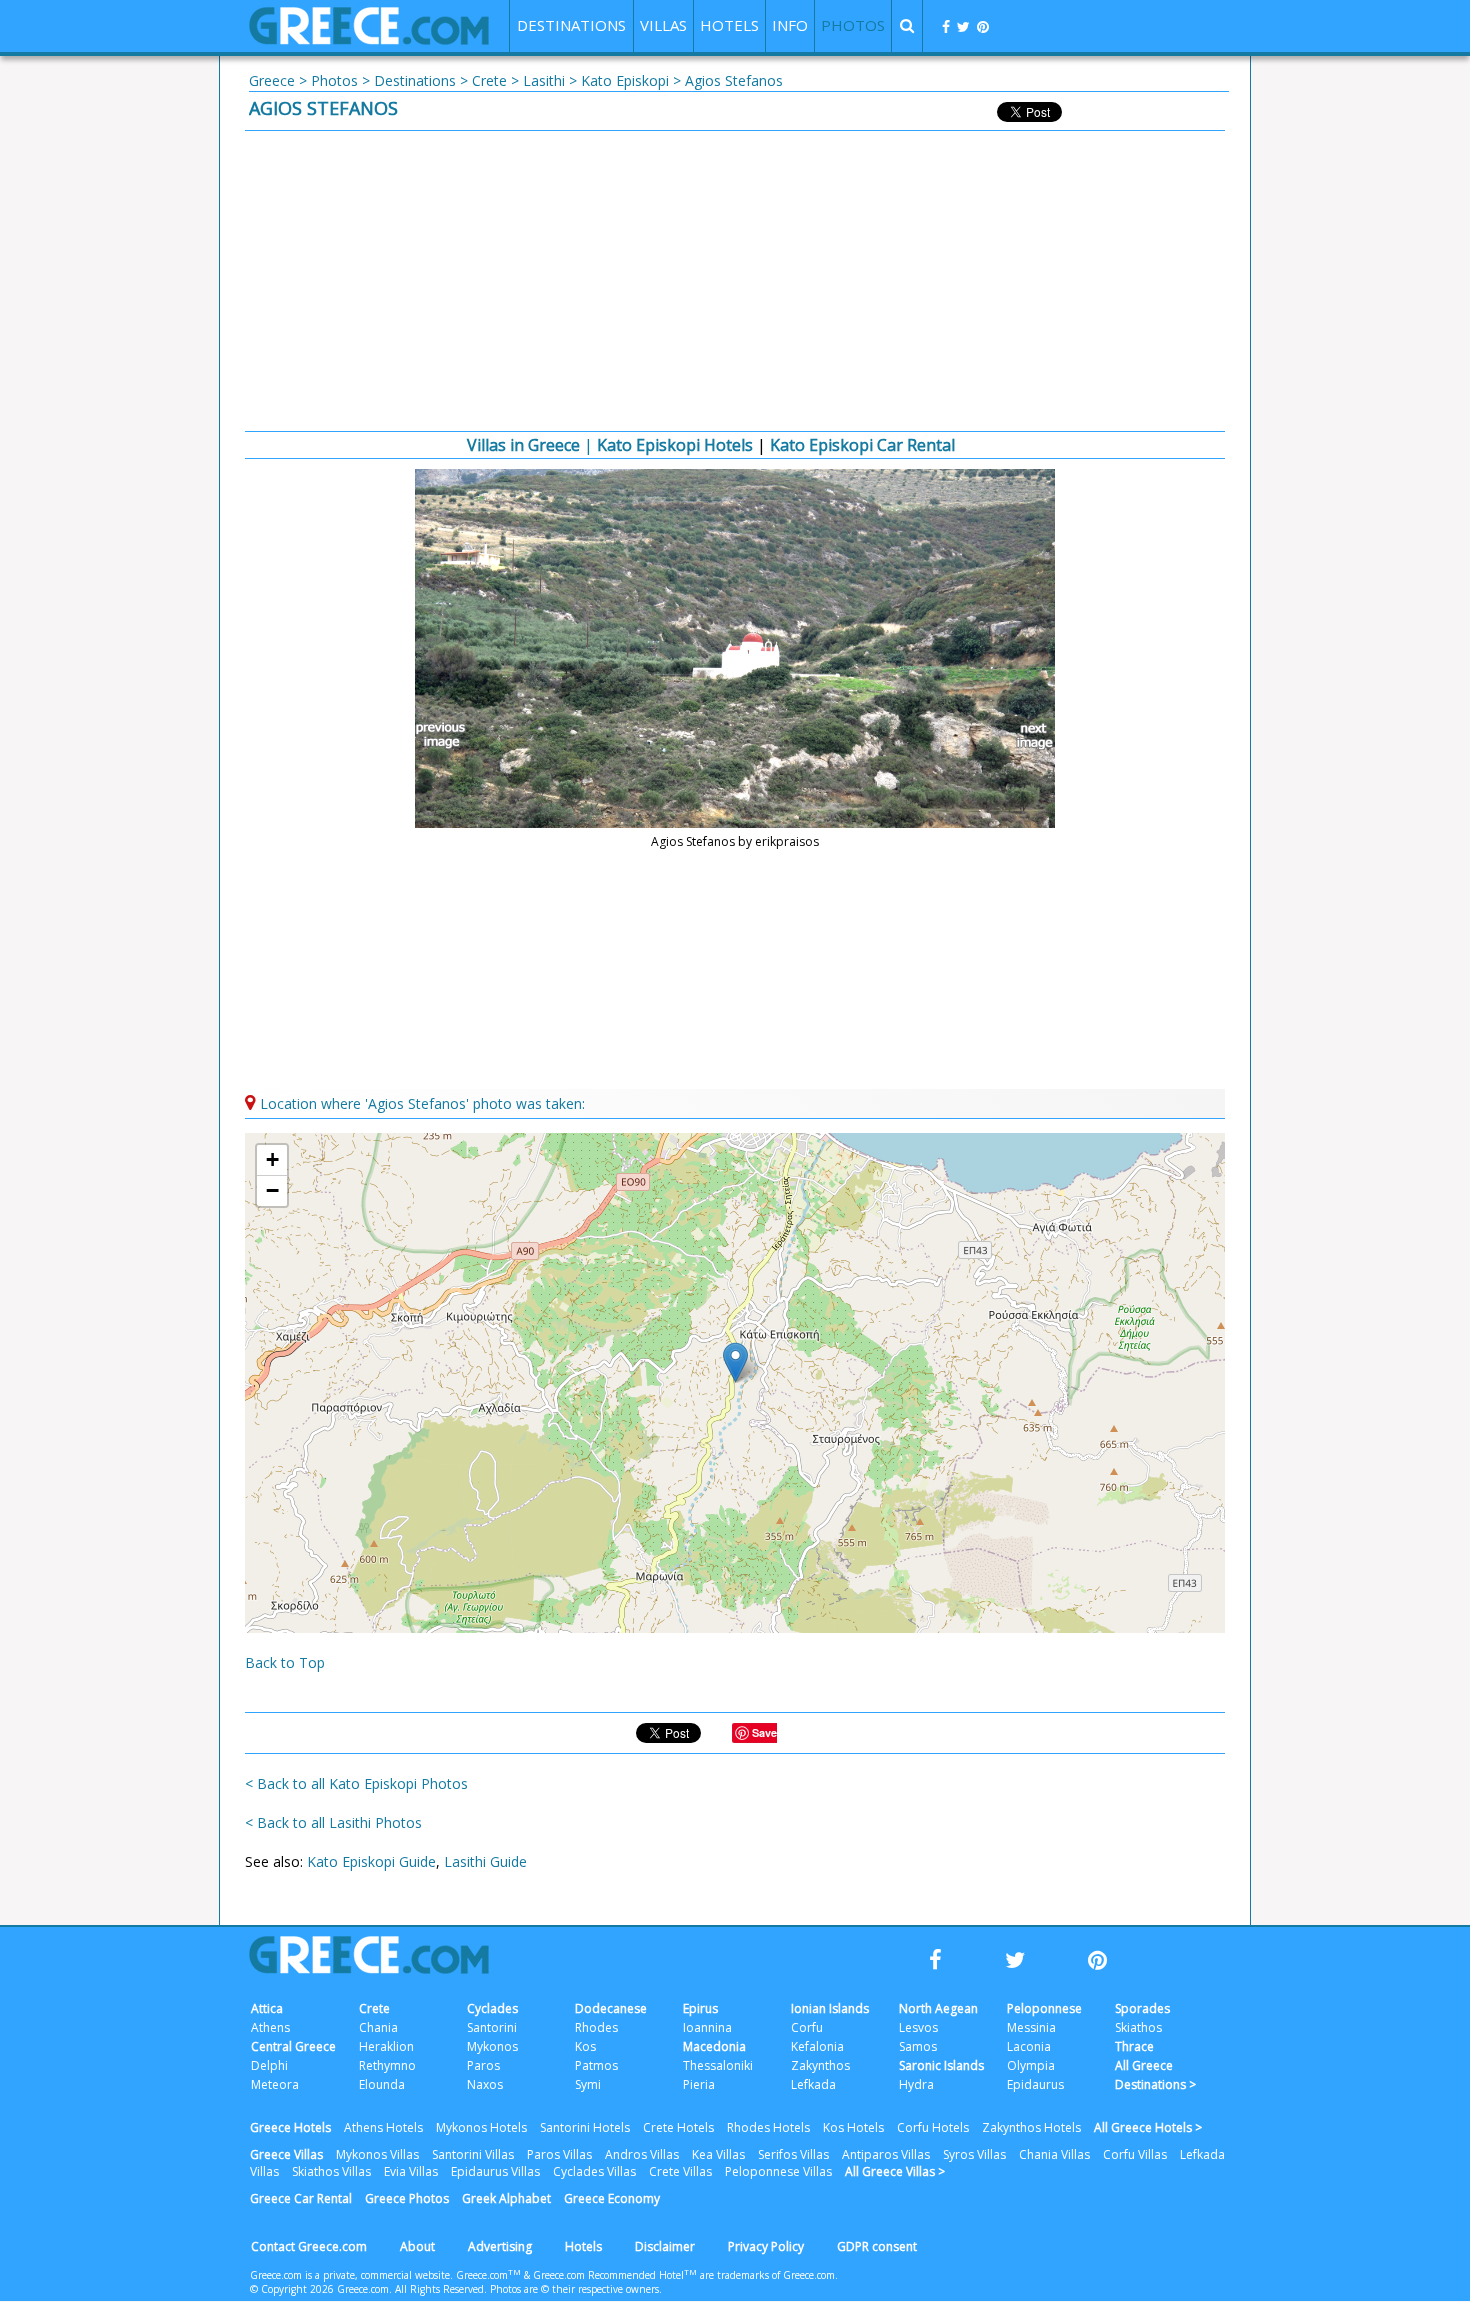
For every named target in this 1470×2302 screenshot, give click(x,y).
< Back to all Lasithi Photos (333, 1822)
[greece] (369, 39)
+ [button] (272, 1159)
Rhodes (596, 2027)
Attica (267, 2008)
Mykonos (492, 2046)
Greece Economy (612, 2198)
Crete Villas (680, 2171)
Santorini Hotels (585, 2127)
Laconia (1029, 2046)
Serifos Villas (793, 2154)
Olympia (1031, 2065)
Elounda (382, 2084)
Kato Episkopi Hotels (675, 445)
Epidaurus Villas (495, 2171)
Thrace (1134, 2046)
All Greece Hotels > (1148, 2127)
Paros (483, 2065)
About (417, 2246)
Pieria (699, 2084)
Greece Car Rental (301, 2198)
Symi (588, 2084)
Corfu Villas (1135, 2154)
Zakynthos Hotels (1031, 2127)
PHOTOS (853, 25)
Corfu (807, 2027)
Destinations (415, 80)
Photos (334, 80)
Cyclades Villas (594, 2171)
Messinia (1031, 2027)
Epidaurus (1035, 2084)
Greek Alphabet (506, 2198)
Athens (270, 2027)
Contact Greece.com (309, 2246)
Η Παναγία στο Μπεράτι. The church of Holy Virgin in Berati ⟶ (1025, 736)
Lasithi (544, 80)
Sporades (1142, 2008)
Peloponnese (1044, 2008)
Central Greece (293, 2046)
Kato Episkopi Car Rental (862, 445)
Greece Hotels (290, 2127)
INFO (790, 25)
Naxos (485, 2084)
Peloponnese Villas (778, 2171)
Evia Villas (411, 2171)
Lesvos (918, 2027)
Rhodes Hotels (768, 2127)
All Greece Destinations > (1155, 2075)
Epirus (700, 2008)
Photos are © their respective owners (574, 2289)
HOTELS (729, 25)
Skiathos (1138, 2027)
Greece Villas (286, 2154)
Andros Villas (642, 2154)
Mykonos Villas (377, 2154)
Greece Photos (407, 2198)
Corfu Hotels (933, 2127)
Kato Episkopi (625, 80)
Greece (272, 80)
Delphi (269, 2065)
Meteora (275, 2084)
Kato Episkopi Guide (371, 1861)
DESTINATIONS (571, 25)
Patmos (596, 2065)
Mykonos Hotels (481, 2127)
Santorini (492, 2027)
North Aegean (938, 2008)
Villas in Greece (523, 445)
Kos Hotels (853, 2127)
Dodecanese (611, 2008)
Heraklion (386, 2046)
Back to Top (285, 1662)
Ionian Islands (830, 2008)
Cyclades (492, 2008)
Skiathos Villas (331, 2171)
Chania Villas (1054, 2154)
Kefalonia (817, 2046)
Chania (378, 2027)
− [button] (272, 1190)
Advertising (500, 2246)
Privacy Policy (766, 2246)
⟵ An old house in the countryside (444, 736)
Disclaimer (665, 2246)
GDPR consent (877, 2246)
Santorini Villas (473, 2154)
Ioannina (707, 2027)
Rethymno (387, 2065)
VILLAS (663, 25)
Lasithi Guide (485, 1861)
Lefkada (813, 2084)
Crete (489, 80)
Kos (585, 2046)
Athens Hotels (383, 2127)
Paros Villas (559, 2154)
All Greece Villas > (895, 2171)
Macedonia (714, 2046)
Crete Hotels (678, 2127)
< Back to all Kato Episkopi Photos (356, 1783)
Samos (918, 2046)
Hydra (916, 2084)
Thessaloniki (718, 2065)
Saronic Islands (941, 2065)
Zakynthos (820, 2065)
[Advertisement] (735, 281)
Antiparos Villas (886, 2154)
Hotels (583, 2246)
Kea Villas (718, 2154)
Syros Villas (974, 2154)
